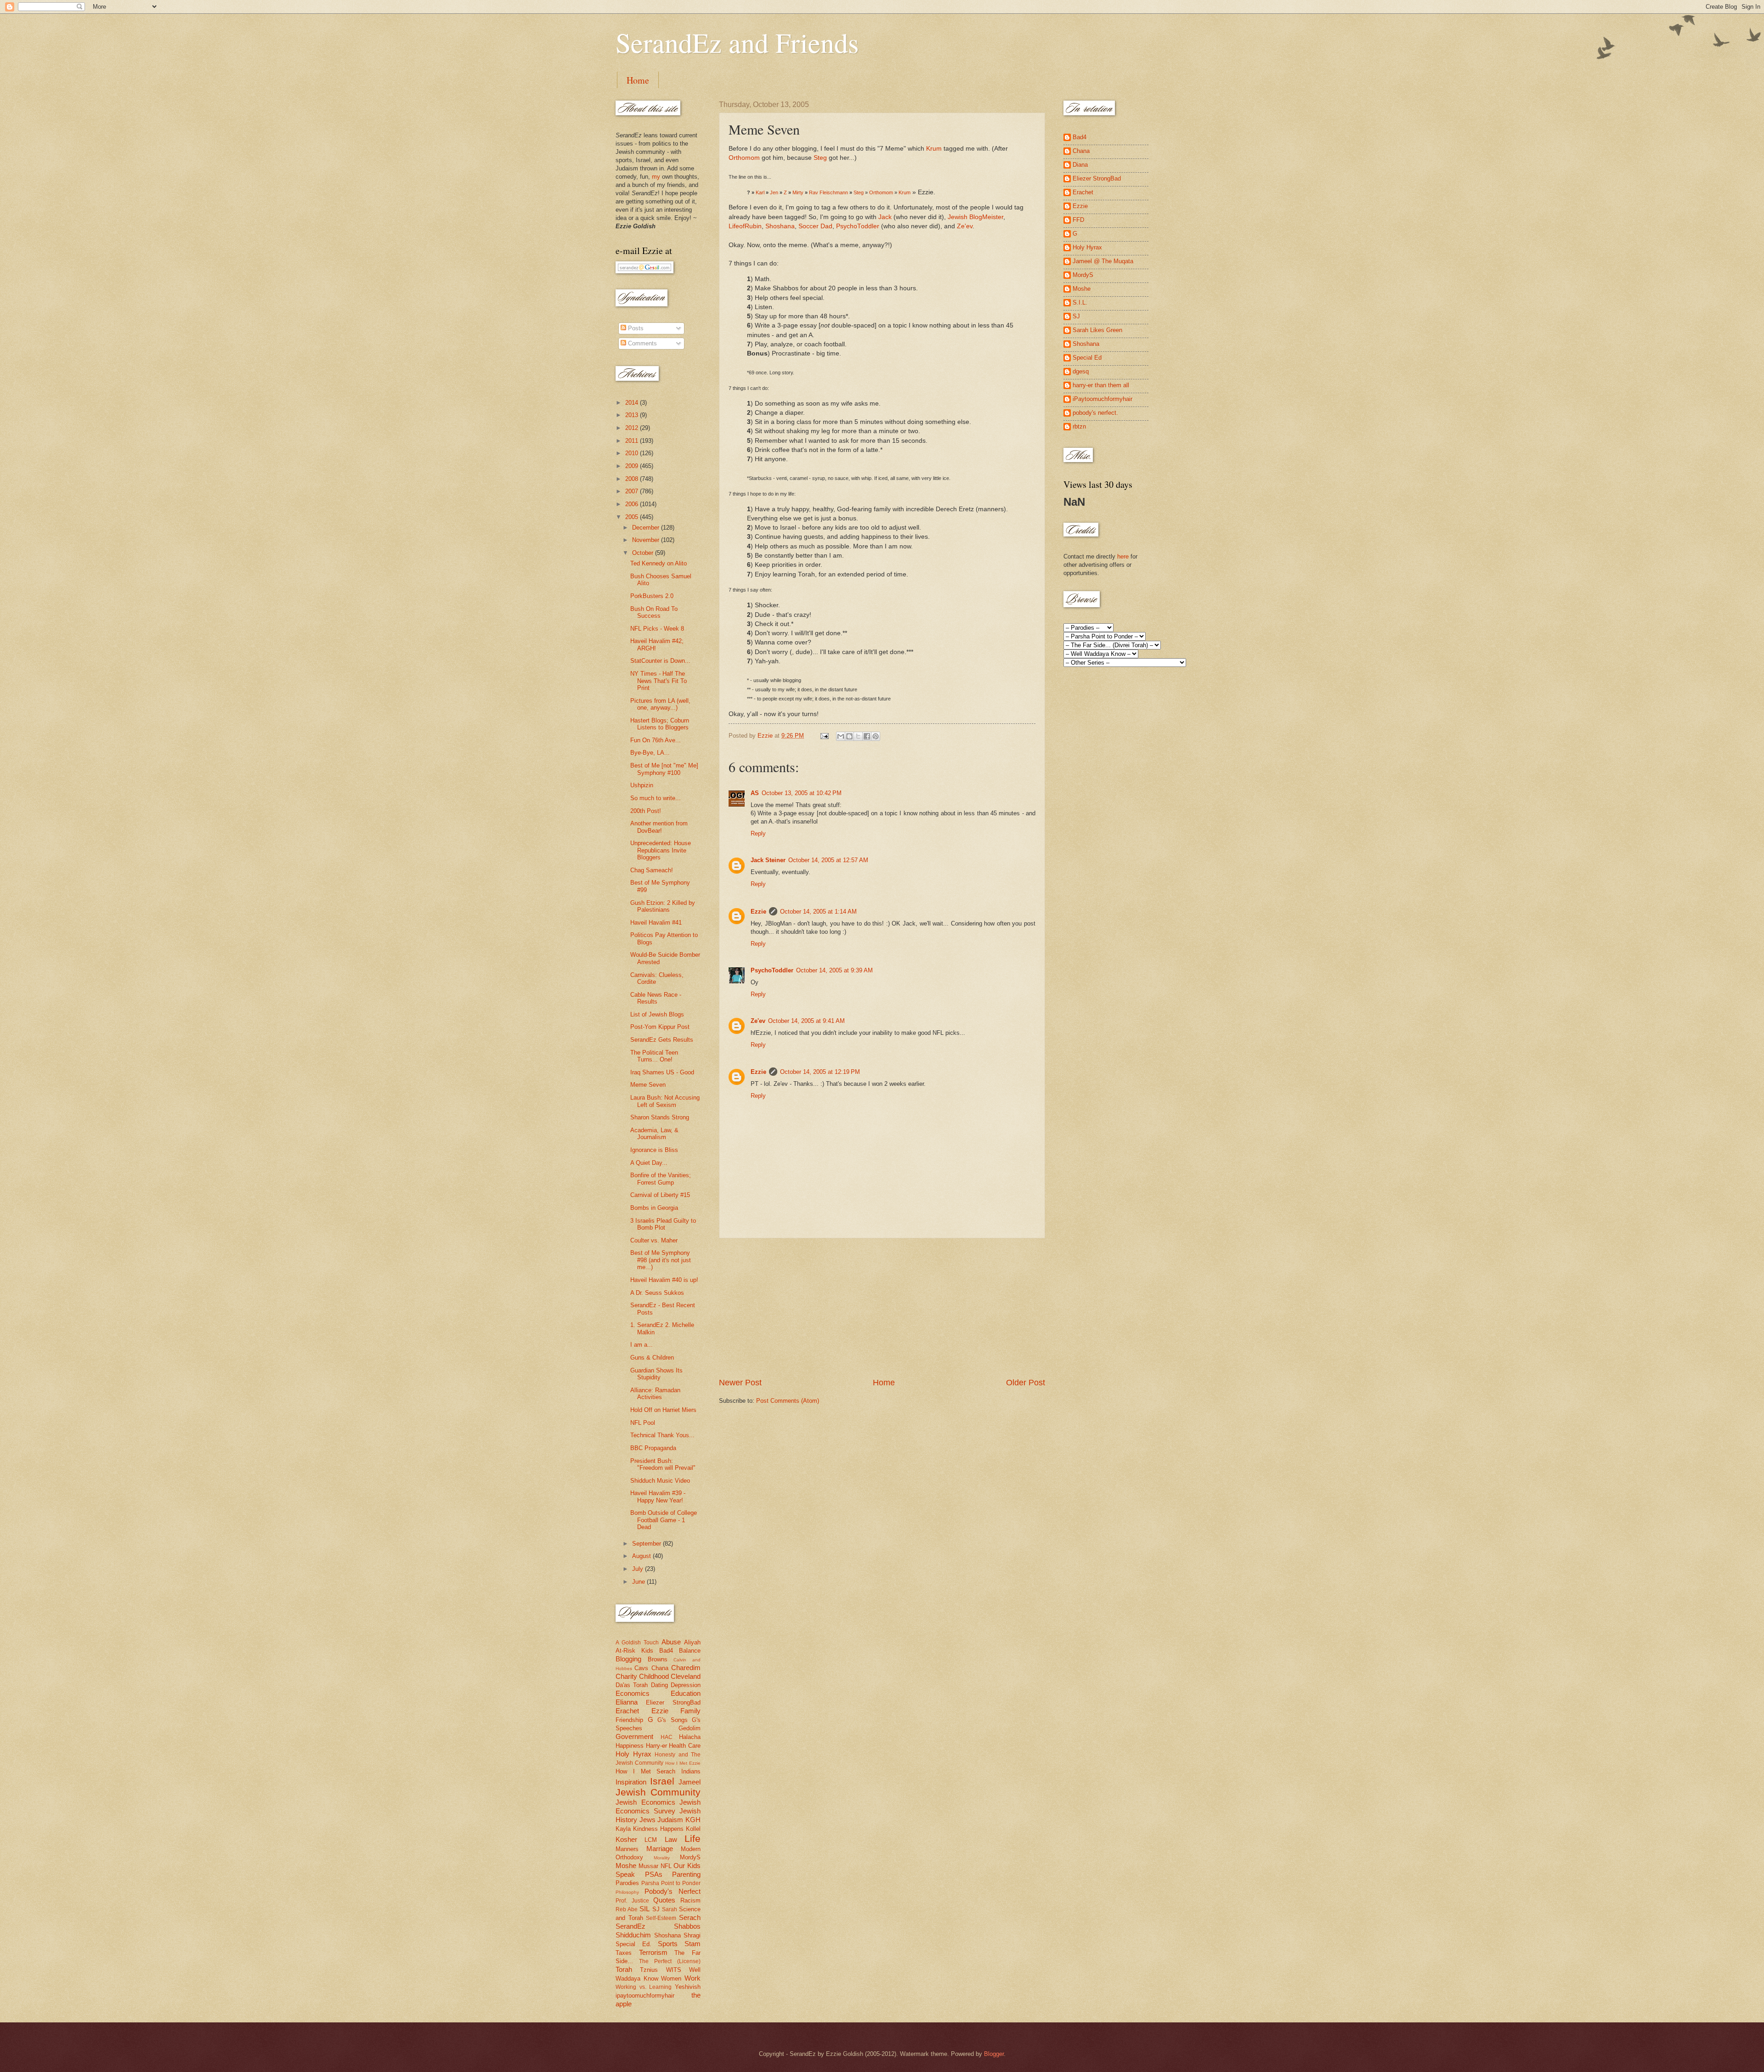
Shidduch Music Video (660, 1481)
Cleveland (686, 1676)
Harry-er (656, 1746)
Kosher (626, 1839)
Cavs (641, 1668)
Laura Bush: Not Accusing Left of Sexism (665, 1101)
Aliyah (692, 1642)
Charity (626, 1676)
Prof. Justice (632, 1901)
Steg (820, 158)
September (647, 1544)
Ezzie (758, 912)
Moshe (626, 1866)
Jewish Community (658, 1792)
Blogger (994, 2054)
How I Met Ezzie (683, 1763)
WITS (674, 1970)
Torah (624, 1969)
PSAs (654, 1874)
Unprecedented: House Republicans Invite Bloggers (661, 850)
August (642, 1556)
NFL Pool (643, 1423)
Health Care (685, 1746)
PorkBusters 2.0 (652, 596)
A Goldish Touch (637, 1643)
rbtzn (1079, 426)
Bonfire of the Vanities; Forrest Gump (661, 1179)
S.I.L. (1080, 302)
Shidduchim (633, 1935)
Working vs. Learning (644, 1987)
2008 (633, 479)
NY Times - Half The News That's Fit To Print (659, 681)
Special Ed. (633, 1944)
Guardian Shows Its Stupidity (656, 1374)
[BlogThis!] (849, 736)
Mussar (648, 1866)
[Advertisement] (882, 1308)
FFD (1078, 220)
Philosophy (627, 1892)
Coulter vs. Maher (654, 1240)
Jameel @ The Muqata (1103, 261)
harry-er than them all (1101, 385)
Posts (635, 328)
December (647, 528)
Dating (659, 1685)
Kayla (623, 1829)
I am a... (642, 1345)
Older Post (1026, 1383)
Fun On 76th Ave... (656, 740)
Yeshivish (688, 1987)
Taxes (624, 1953)
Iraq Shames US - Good (662, 1072)
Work (693, 1978)
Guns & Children (652, 1358)
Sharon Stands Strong (660, 1117)
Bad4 (666, 1651)
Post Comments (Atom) (788, 1401)
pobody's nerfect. (1095, 413)
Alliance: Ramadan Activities (655, 1394)
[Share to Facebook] (867, 736)
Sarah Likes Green (1097, 330)
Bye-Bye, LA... (650, 753)
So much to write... (656, 798)
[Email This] (841, 736)
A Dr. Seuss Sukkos (657, 1293)
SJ (656, 1909)
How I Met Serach (645, 1771)
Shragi (692, 1935)
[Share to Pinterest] (876, 736)
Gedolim (690, 1728)
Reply (758, 833)
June (639, 1582)
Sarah (670, 1909)
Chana (660, 1668)
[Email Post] (824, 736)
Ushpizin (642, 785)
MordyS (690, 1857)
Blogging (628, 1659)
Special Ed (1087, 358)
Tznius (649, 1970)
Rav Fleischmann (828, 192)
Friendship (629, 1720)
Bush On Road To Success (654, 612)
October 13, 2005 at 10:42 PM (802, 793)
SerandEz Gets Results (662, 1040)
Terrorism (653, 1952)
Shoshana (780, 226)
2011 (633, 441)
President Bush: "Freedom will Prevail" (663, 1464)
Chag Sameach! (652, 870)
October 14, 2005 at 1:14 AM (818, 912)
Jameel (690, 1782)
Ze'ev (965, 226)
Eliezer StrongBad (673, 1702)
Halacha (690, 1737)
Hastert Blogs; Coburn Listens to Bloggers (660, 724)
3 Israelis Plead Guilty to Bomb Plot (663, 1224)
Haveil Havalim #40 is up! (664, 1280)
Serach (690, 1917)
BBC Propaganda (653, 1448)
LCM (651, 1840)
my (656, 177)
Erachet (627, 1711)
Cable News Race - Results (656, 998)
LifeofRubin (745, 226)
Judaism (670, 1820)
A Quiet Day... (649, 1163)
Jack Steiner (768, 860)
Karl (760, 192)
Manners (627, 1849)
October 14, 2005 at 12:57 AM (828, 860)
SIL (645, 1909)
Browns (658, 1659)
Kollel (693, 1829)
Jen (774, 192)
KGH (693, 1820)
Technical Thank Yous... (662, 1435)
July (639, 1569)
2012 (633, 428)
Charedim (686, 1668)
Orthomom (744, 158)
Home (638, 80)
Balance (690, 1651)
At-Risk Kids (634, 1651)
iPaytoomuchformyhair (1102, 399)
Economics (633, 1693)
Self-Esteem (661, 1918)
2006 (633, 504)
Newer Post (740, 1383)
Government (634, 1736)
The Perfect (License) (670, 1961)
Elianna (627, 1702)
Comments (642, 343)
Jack (885, 217)
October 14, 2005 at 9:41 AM (806, 1021)
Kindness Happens (658, 1829)
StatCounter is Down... (660, 661)
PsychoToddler (858, 226)
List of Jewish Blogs (657, 1014)
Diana (1080, 165)
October (644, 553)
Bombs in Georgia (654, 1208)
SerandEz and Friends (737, 42)
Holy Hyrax (633, 1754)
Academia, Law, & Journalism (654, 1134)
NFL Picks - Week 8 (657, 629)
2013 (633, 415)
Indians (691, 1771)
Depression (686, 1685)
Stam (693, 1944)
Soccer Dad (815, 226)
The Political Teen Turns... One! (654, 1056)
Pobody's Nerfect (673, 1891)
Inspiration (631, 1782)
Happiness (630, 1746)
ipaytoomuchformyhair (645, 1996)
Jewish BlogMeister (975, 217)
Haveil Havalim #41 (656, 923)
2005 (633, 517)
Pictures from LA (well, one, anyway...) (660, 704)
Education (686, 1693)
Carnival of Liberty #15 (660, 1195)
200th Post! (646, 811)
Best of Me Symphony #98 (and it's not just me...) (661, 1260)
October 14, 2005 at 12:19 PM (820, 1072)
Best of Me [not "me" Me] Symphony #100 (664, 769)
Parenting (686, 1874)
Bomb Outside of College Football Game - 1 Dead (664, 1520)
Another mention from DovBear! (659, 827)
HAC (667, 1737)
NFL (666, 1866)
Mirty (798, 192)
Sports (668, 1944)
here (1123, 556)
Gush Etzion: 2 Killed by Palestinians (663, 906)
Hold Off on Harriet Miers (663, 1410)
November (647, 540)
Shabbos (687, 1926)
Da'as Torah (632, 1685)
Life (693, 1838)
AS (755, 793)
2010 (633, 453)
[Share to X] (858, 736)
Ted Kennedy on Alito (659, 563)
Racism (690, 1900)
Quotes (664, 1900)
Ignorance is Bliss (654, 1150)
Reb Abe (627, 1909)
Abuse (671, 1642)
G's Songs (673, 1720)
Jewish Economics (645, 1802)
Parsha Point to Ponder (671, 1883)
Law (671, 1839)
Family (690, 1711)
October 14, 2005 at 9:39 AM (834, 970)
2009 (633, 466)
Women (671, 1979)
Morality (662, 1858)
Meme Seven (648, 1085)
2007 (633, 491)
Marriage (660, 1849)
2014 (633, 403)
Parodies (627, 1883)
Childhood (654, 1676)
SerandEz (630, 1926)
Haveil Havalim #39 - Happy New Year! (658, 1496)
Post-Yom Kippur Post (660, 1027)
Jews (647, 1820)
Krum (934, 149)
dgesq (1081, 371)
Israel (662, 1781)
